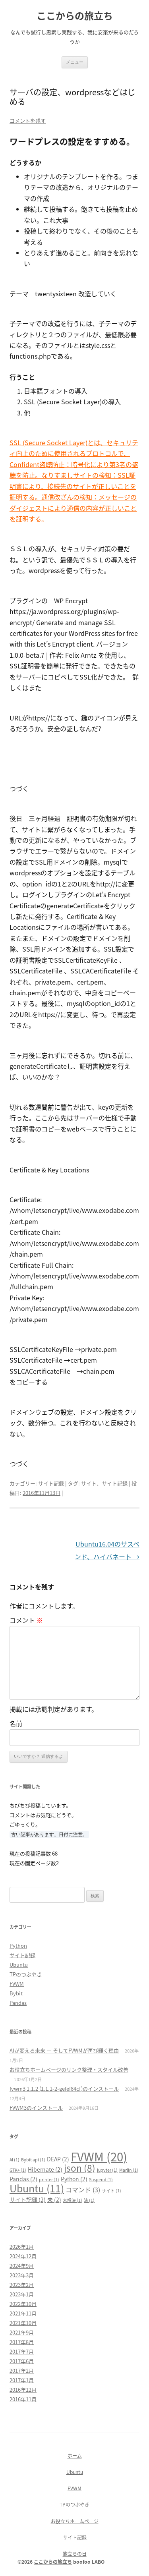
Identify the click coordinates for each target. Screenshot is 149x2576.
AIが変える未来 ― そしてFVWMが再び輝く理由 (64, 2050)
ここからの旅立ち (75, 16)
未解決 (73, 2200)
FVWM (17, 1984)
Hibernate (45, 2169)
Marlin (129, 2170)
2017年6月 (22, 2361)
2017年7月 (22, 2351)
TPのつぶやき (26, 1974)
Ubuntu (19, 1965)
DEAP (58, 2159)
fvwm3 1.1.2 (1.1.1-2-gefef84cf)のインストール (64, 2088)
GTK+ (18, 2170)
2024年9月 (22, 2266)
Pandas (18, 2003)
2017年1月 (22, 2380)
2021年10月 (23, 2323)
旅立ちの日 (75, 2554)
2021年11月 (23, 2313)
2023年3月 (22, 2275)
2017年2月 (22, 2370)
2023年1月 (22, 2294)
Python (18, 1946)
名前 (16, 1723)
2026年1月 (22, 2247)
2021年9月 (22, 2332)
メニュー (75, 62)
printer (49, 2179)
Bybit (16, 1993)
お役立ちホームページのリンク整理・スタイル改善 (69, 2069)
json (80, 2168)
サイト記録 (51, 1483)
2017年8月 (22, 2342)
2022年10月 (23, 2304)
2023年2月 (22, 2285)
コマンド (83, 2190)
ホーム (75, 2455)
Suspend (101, 2179)
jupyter (107, 2170)
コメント (26, 1620)
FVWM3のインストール (36, 2108)
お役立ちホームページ (75, 2521)
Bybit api (33, 2160)
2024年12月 (23, 2256)
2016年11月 (23, 2399)
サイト (89, 1483)
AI (15, 2160)
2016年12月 (23, 2390)
